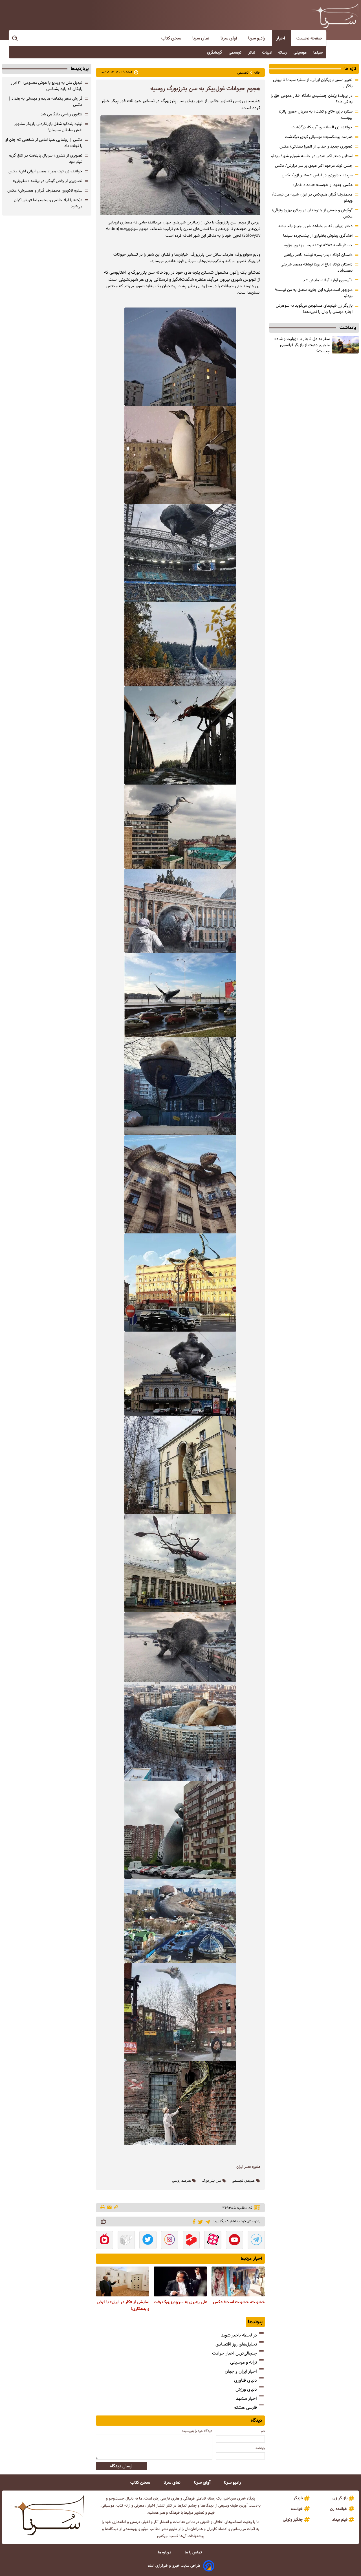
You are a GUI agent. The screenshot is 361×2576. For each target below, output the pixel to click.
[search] (15, 39)
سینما (319, 52)
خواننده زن (339, 2509)
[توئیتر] (200, 2222)
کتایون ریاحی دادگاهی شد (61, 114)
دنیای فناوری (246, 2380)
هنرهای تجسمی (243, 2181)
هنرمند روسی (181, 2181)
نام (263, 2431)
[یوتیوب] (235, 2241)
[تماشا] (191, 2241)
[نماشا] (104, 2241)
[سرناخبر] (335, 16)
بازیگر (298, 2498)
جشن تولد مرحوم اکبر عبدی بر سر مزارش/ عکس (314, 166)
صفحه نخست (309, 38)
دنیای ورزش (246, 2389)
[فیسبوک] (193, 2221)
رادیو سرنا (257, 38)
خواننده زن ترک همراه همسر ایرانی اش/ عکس (45, 171)
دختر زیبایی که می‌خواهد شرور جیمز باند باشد (315, 226)
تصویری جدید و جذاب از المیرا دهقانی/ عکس (316, 146)
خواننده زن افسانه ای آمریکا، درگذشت (322, 127)
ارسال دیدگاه (121, 2466)
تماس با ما (194, 2552)
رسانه (283, 52)
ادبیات (267, 52)
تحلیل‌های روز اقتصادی (236, 2344)
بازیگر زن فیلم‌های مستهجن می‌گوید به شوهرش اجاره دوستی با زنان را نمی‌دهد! (314, 309)
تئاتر (252, 52)
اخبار (281, 38)
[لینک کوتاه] (116, 2208)
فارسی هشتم (245, 2407)
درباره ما (165, 2552)
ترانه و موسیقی (244, 2362)
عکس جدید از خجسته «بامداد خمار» (323, 185)
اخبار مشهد (246, 2398)
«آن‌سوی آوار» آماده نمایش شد (328, 280)
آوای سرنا (229, 38)
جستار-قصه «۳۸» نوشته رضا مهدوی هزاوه (318, 245)
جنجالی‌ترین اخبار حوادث (235, 2353)
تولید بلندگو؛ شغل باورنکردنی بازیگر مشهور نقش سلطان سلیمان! (48, 127)
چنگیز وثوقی (293, 2520)
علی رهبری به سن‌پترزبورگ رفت (180, 2302)
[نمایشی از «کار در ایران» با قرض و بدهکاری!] (123, 2281)
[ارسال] (109, 2208)
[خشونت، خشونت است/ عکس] (238, 2281)
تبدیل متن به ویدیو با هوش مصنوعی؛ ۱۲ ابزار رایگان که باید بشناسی (47, 86)
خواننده (297, 2509)
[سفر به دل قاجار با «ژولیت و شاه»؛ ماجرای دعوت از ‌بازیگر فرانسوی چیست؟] (345, 345)
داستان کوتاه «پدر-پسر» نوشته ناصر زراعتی (318, 255)
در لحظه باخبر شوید (239, 2335)
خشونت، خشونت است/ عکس (239, 2302)
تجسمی (236, 52)
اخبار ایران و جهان (241, 2371)
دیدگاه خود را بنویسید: (197, 2431)
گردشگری (215, 52)
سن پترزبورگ (211, 2181)
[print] (103, 2208)
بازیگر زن (340, 2498)
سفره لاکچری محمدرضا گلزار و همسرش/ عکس (45, 190)
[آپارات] (213, 2241)
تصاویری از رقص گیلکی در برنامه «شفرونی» (48, 181)
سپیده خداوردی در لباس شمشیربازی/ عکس (317, 175)
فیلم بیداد (340, 2520)
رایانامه (260, 2448)
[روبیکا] (126, 2241)
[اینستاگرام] (170, 2241)
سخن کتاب (172, 38)
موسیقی (301, 52)
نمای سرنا (201, 38)
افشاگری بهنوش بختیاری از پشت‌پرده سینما (318, 236)
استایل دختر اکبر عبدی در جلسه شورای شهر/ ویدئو (312, 156)
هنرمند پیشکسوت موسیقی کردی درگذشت (319, 137)
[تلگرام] (207, 2221)
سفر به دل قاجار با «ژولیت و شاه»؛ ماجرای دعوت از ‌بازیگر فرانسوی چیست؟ (302, 345)
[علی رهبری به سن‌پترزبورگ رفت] (180, 2281)
